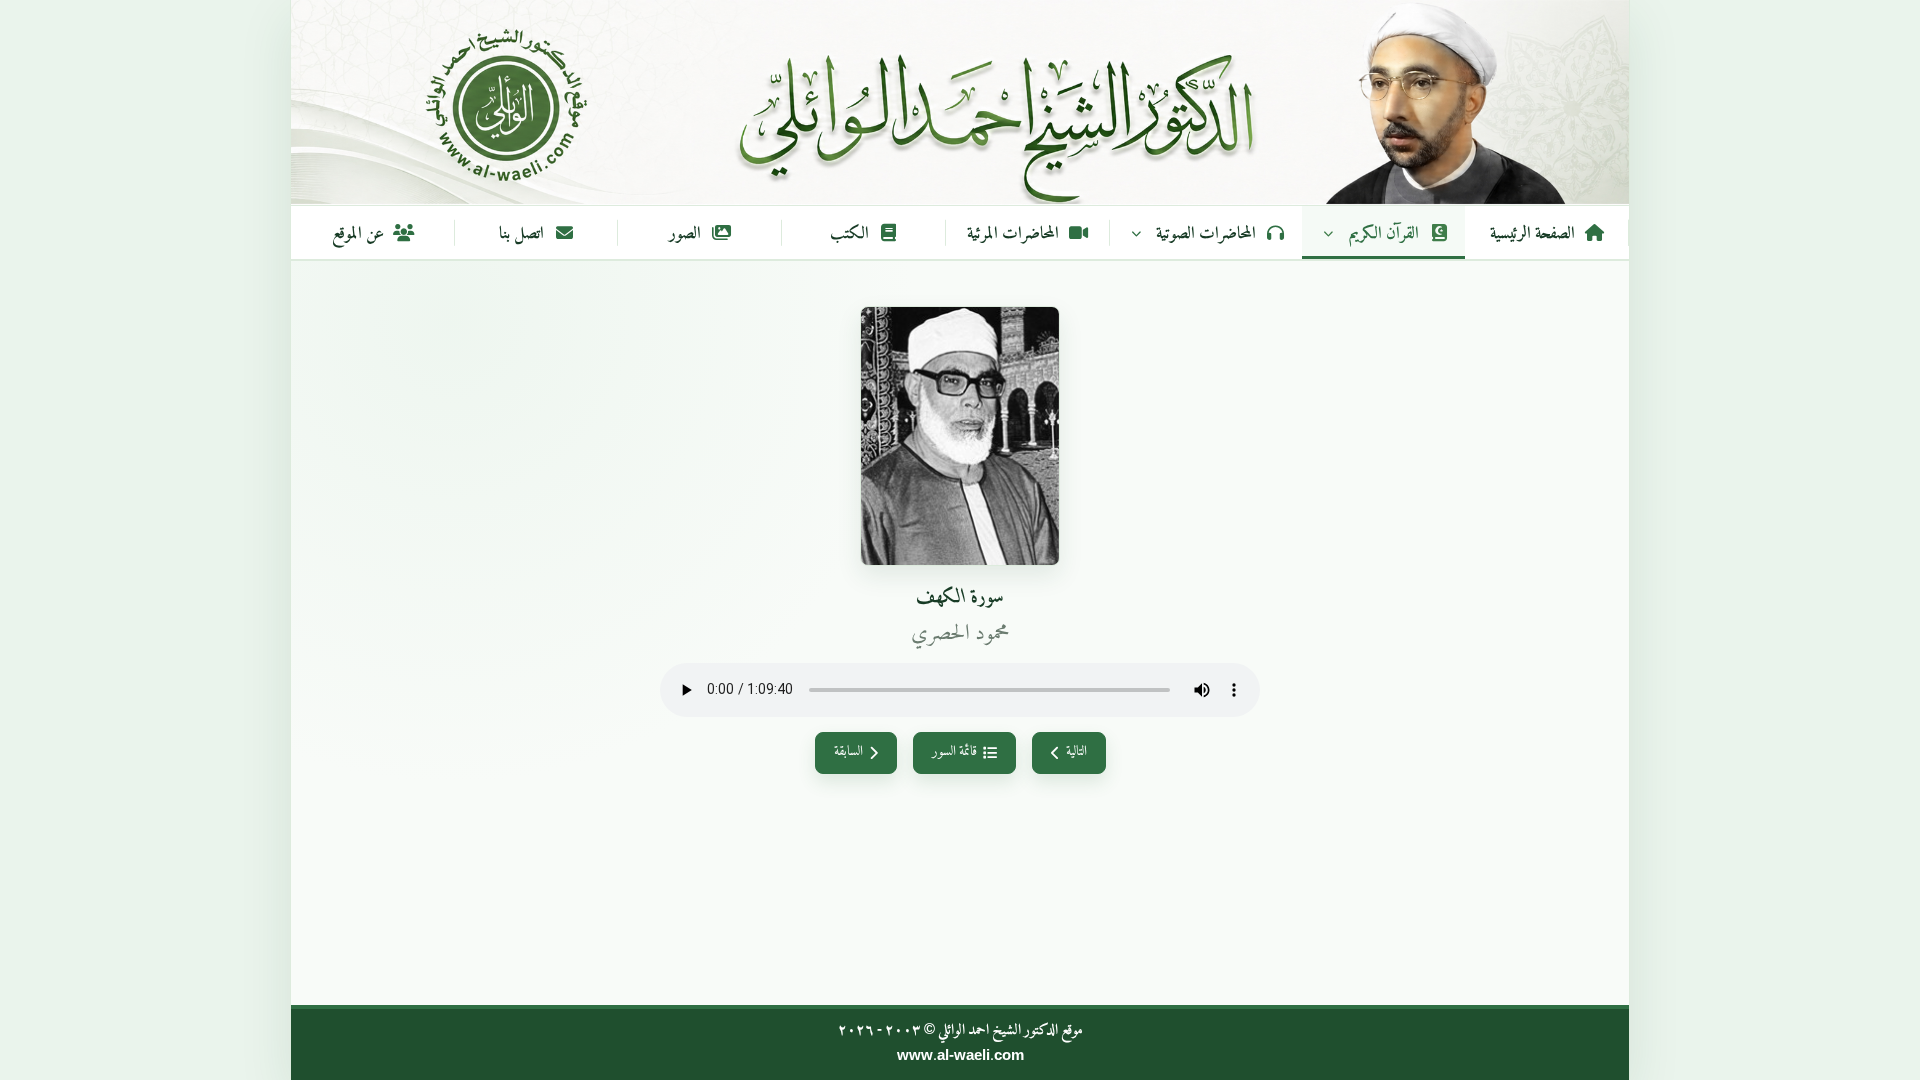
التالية (1076, 752)
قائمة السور (954, 752)
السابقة (848, 752)
